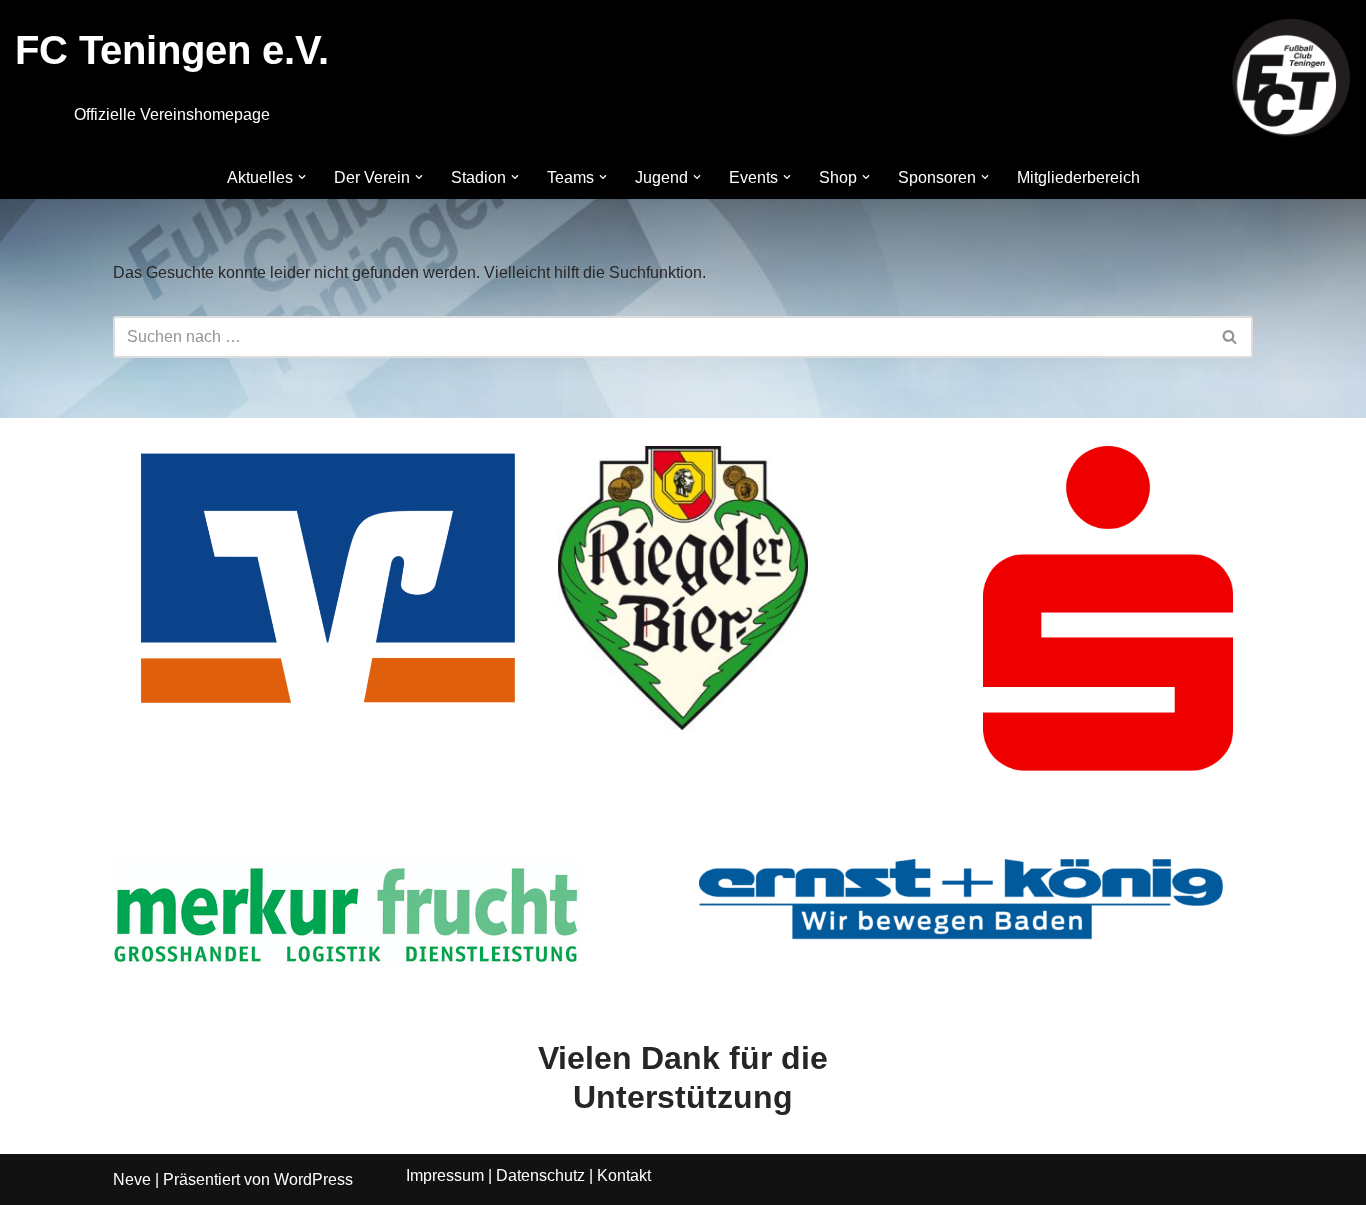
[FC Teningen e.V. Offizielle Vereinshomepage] (1291, 78)
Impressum (445, 1175)
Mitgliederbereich (1078, 177)
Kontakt (624, 1175)
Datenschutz (540, 1175)
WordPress (313, 1179)
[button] (302, 177)
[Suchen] (1230, 337)
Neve (132, 1179)
